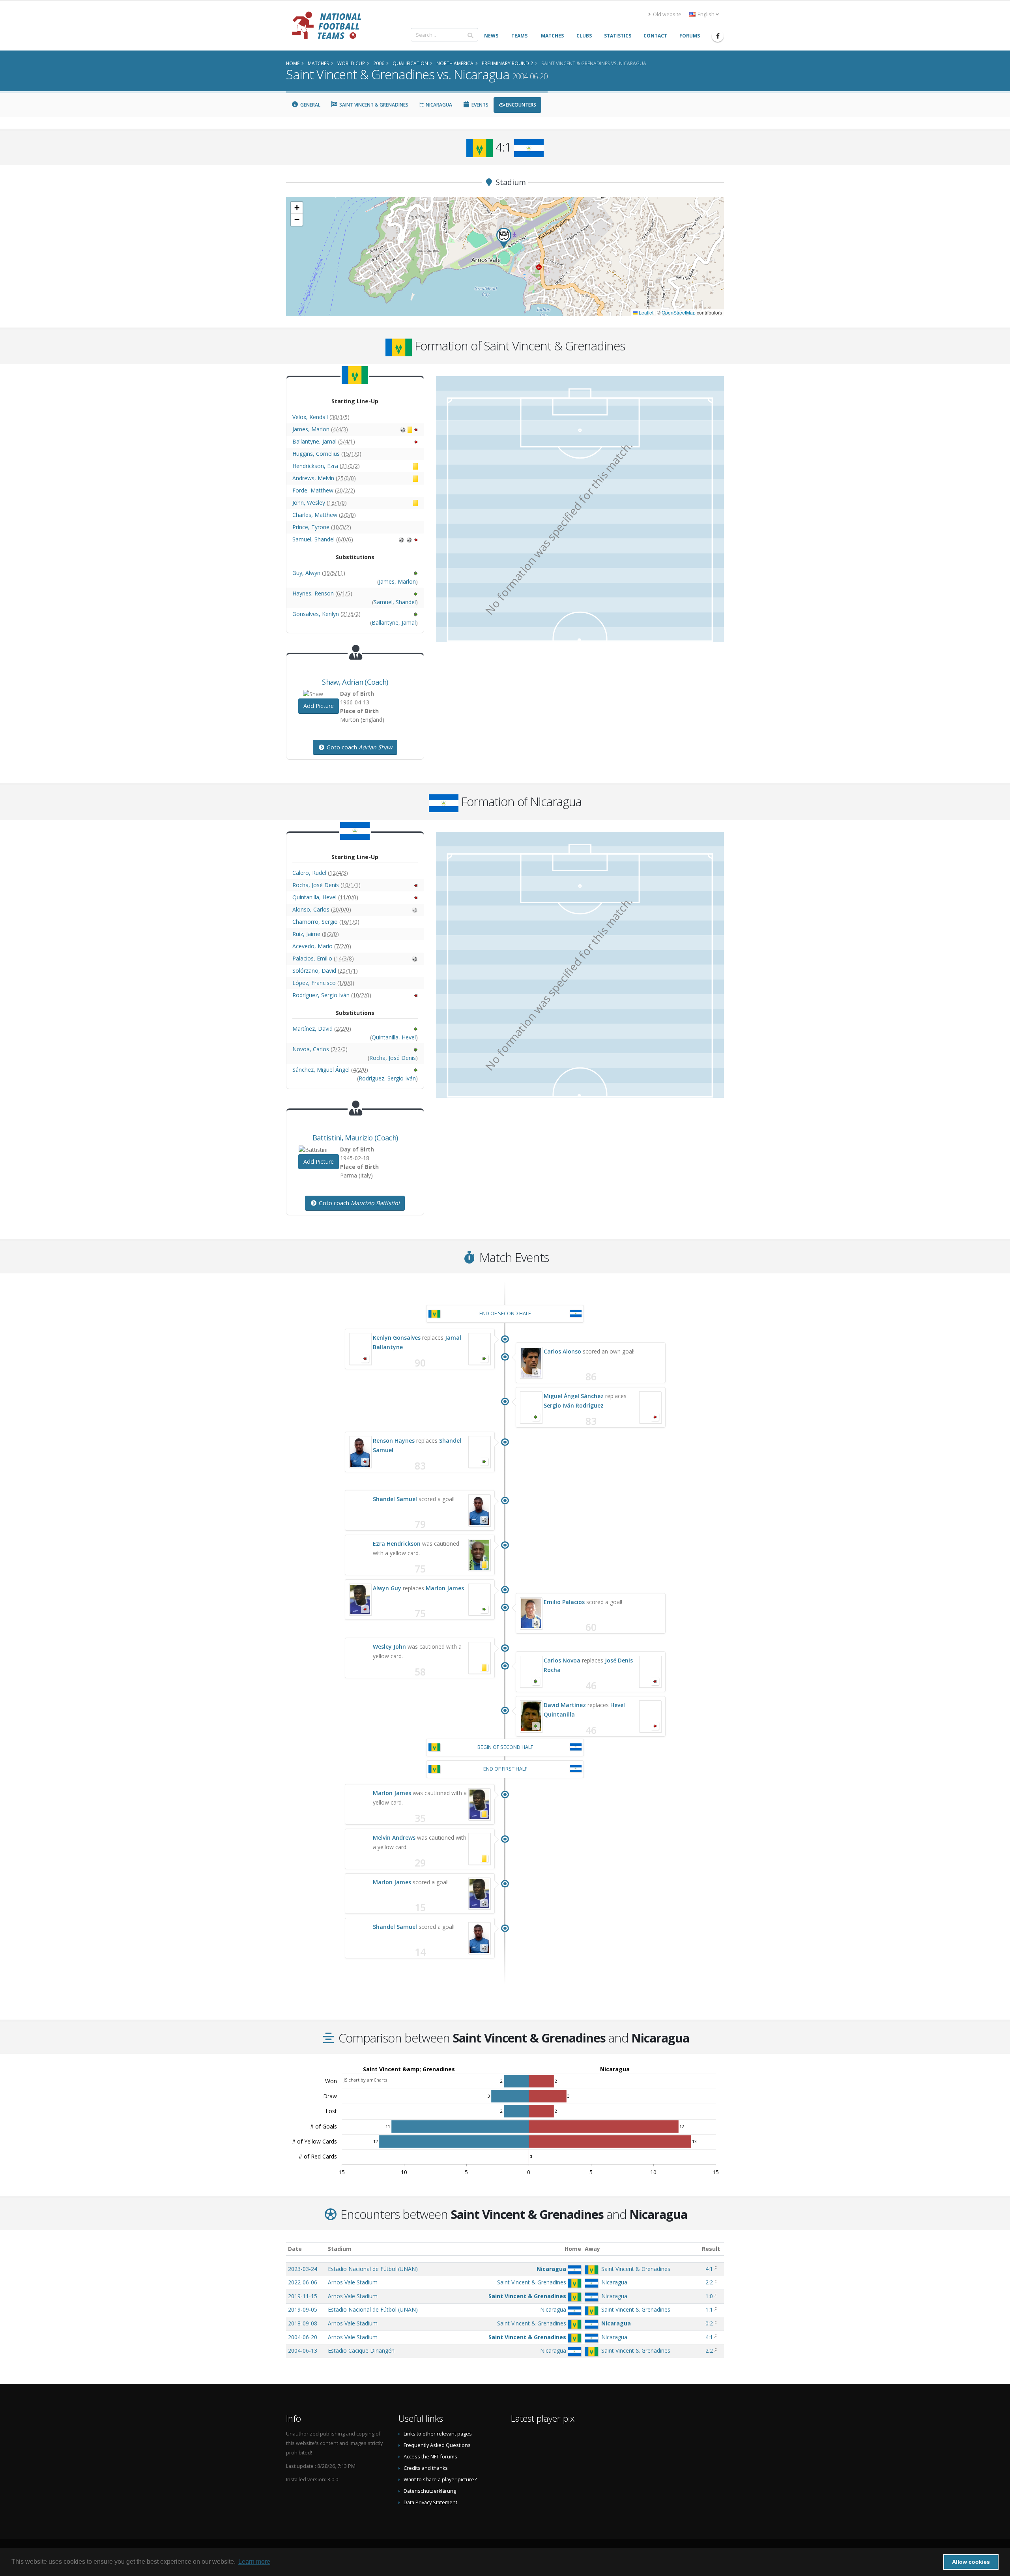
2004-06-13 (303, 2350)
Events (479, 105)
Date (295, 2249)
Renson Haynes (394, 1441)
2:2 (709, 2282)
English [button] (706, 14)
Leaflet (645, 312)
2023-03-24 (303, 2269)
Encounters (520, 105)
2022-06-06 (303, 2282)
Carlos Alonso (562, 1351)
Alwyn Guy (387, 1588)
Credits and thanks (426, 2468)
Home (573, 2249)
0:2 (709, 2323)
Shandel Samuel (395, 1499)
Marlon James (445, 1588)
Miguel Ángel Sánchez (574, 1396)
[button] (504, 238)
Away (592, 2249)
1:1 (709, 2309)
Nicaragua (438, 105)
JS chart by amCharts (365, 2080)
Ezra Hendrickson (397, 1544)
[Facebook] (718, 36)
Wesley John (389, 1647)
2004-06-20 (303, 2337)
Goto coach (359, 747)
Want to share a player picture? (440, 2480)
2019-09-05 (303, 2309)
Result (711, 2249)
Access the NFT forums (430, 2457)
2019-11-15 (303, 2296)
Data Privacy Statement (430, 2502)
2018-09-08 (303, 2323)
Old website (667, 14)
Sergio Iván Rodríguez (574, 1405)
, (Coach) (355, 682)
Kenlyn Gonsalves (397, 1338)
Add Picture (319, 706)
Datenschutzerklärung (430, 2491)
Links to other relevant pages (438, 2434)
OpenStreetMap (679, 312)
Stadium (340, 2249)
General (310, 105)
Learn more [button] (254, 2562)
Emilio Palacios (564, 1602)
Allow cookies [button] (971, 2562)
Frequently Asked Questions (437, 2445)
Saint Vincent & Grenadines (373, 105)
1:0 (709, 2296)
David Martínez (565, 1705)
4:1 (709, 2269)
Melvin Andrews (394, 1837)
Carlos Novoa (562, 1660)
